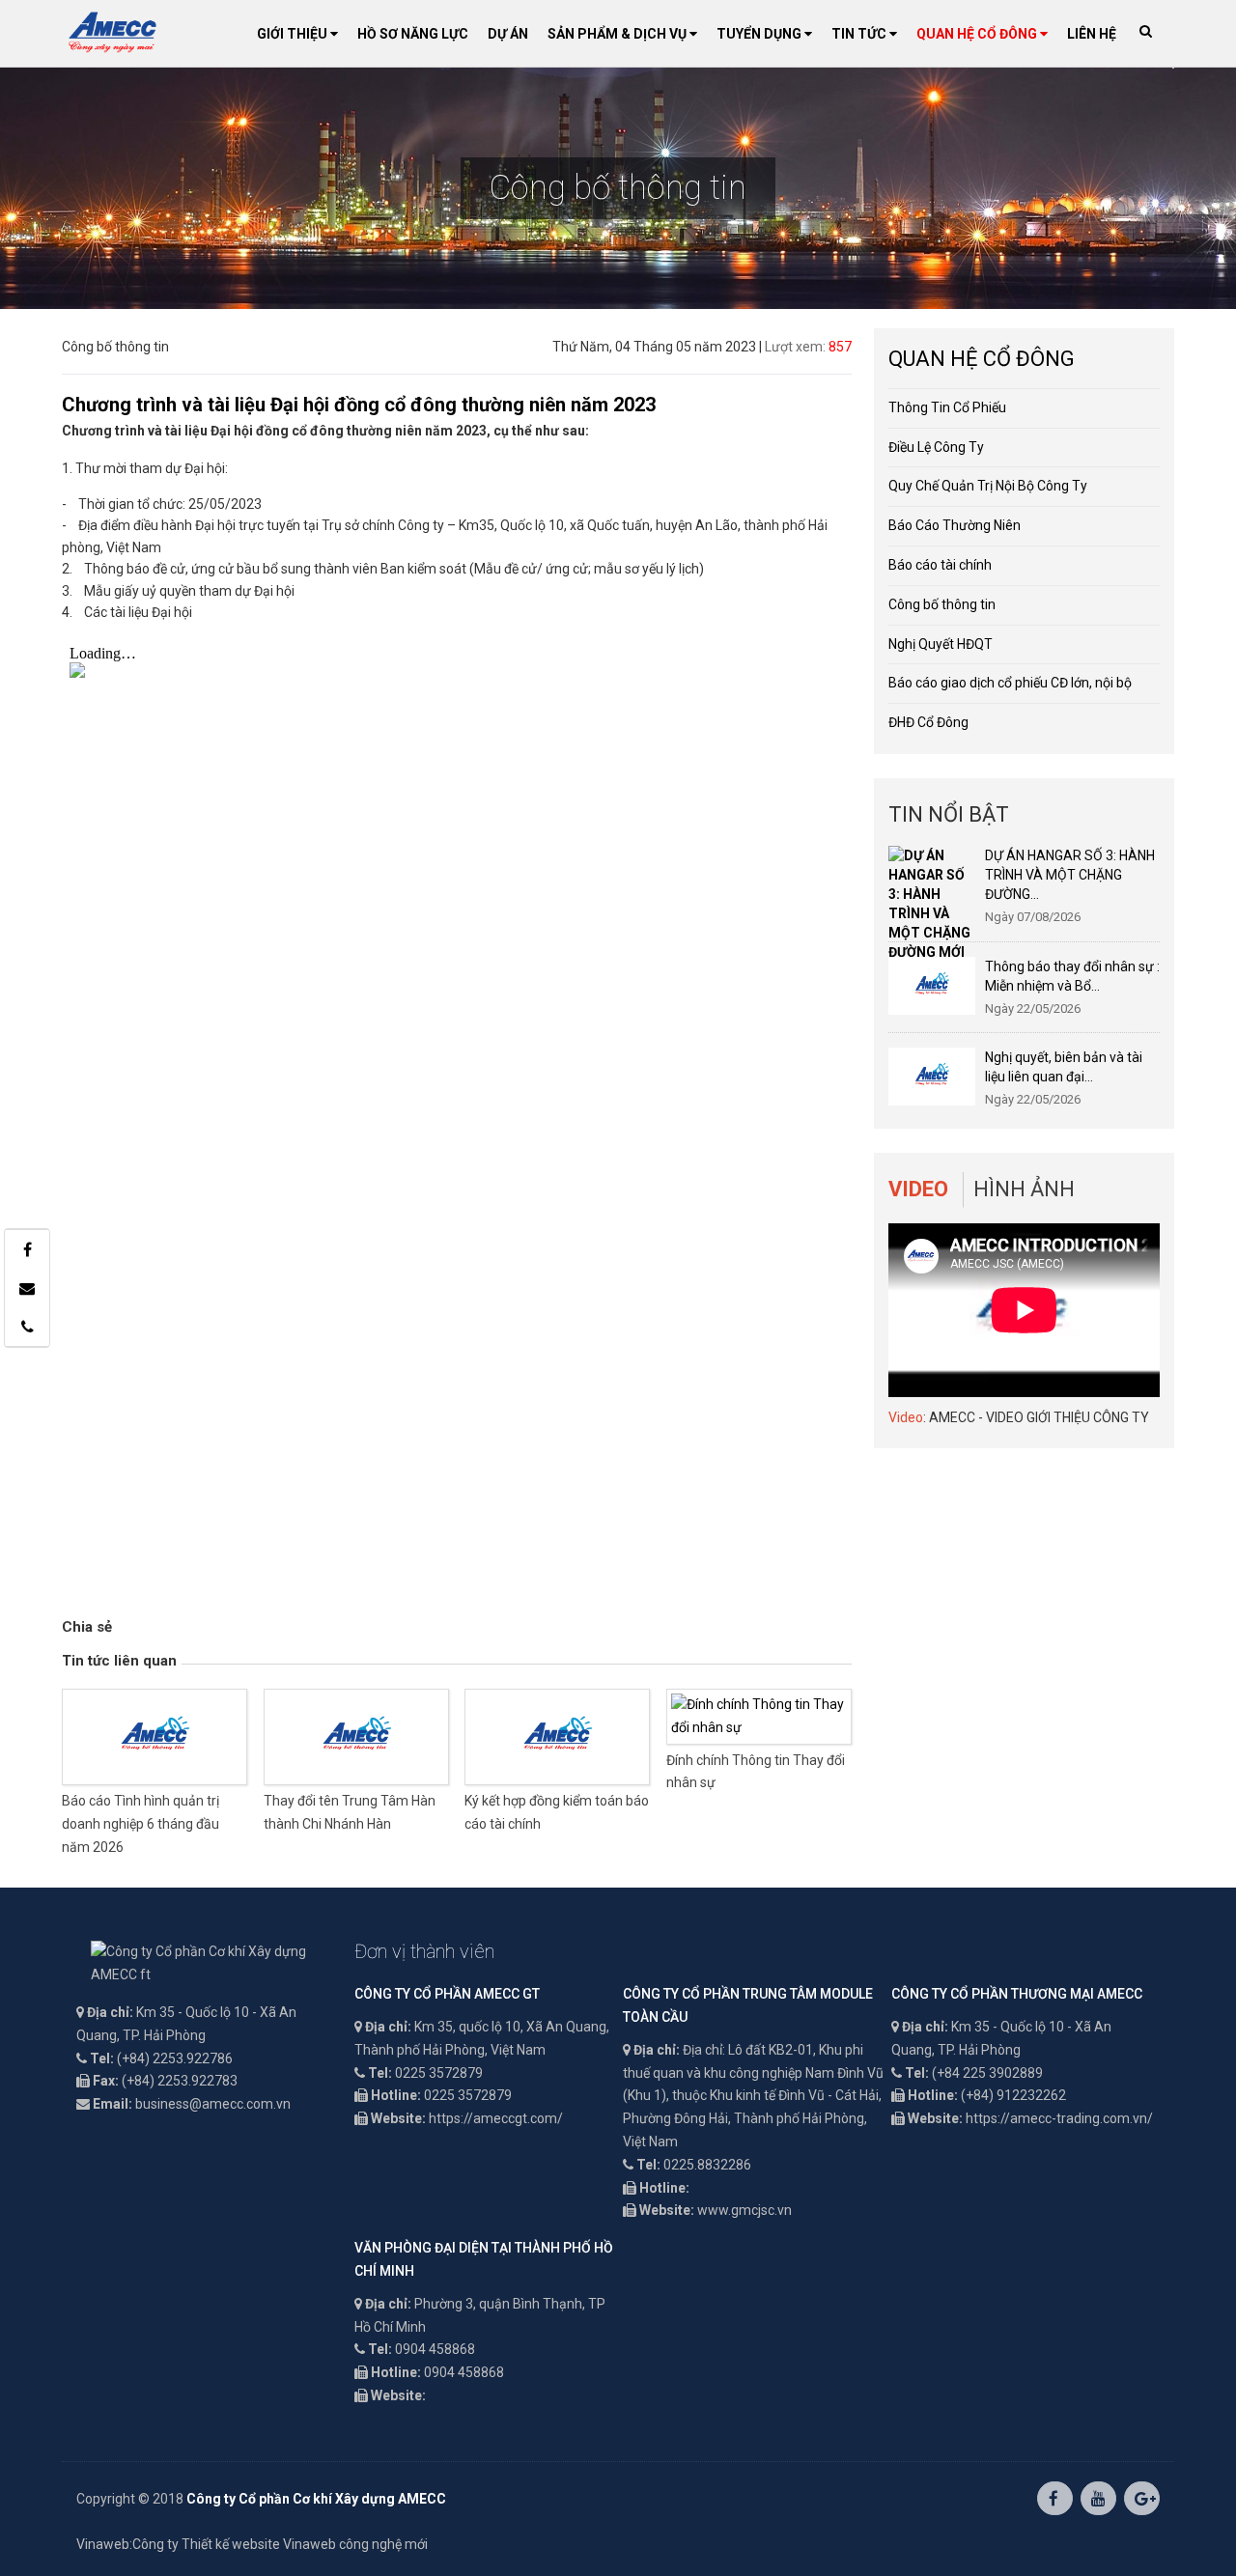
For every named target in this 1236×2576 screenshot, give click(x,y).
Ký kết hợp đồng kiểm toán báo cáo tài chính (557, 1812)
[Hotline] (27, 1327)
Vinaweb (103, 2544)
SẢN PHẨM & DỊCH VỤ (618, 34)
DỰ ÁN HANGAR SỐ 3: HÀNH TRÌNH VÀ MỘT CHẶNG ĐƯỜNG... (1070, 875)
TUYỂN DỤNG (760, 34)
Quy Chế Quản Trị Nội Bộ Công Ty (988, 486)
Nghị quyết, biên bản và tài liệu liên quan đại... (1064, 1067)
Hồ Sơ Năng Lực (413, 34)
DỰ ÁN (508, 34)
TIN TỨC (860, 34)
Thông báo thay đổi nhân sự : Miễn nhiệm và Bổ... (1072, 976)
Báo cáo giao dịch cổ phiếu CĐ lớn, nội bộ (1010, 683)
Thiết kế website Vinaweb (259, 2544)
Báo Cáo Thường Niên (955, 525)
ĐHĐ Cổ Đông (928, 722)
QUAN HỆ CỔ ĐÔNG (978, 34)
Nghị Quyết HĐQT (941, 644)
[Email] (27, 1288)
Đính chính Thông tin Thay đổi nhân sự (756, 1772)
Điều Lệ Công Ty (936, 447)
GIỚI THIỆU (294, 34)
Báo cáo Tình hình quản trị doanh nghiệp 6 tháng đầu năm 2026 (140, 1824)
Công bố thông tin (942, 604)
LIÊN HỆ (1092, 34)
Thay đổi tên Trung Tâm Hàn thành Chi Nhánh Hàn (350, 1812)
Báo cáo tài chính (940, 565)
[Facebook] (27, 1249)
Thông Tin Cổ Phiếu (947, 407)
